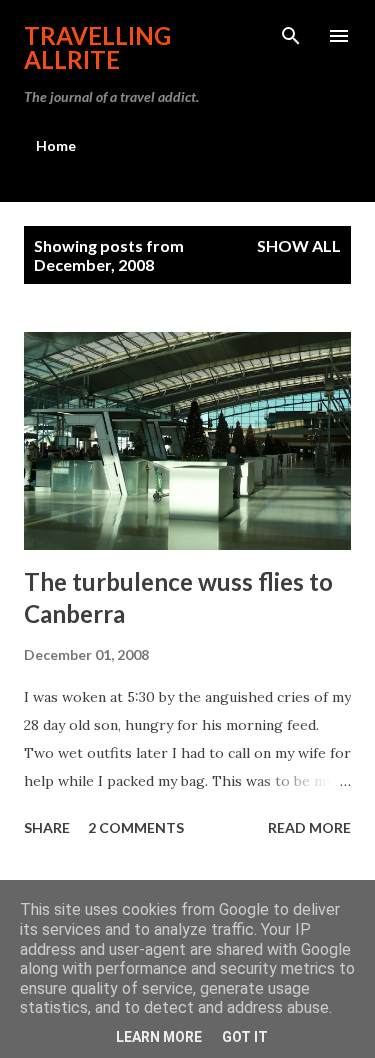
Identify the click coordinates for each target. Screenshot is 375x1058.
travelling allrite (97, 47)
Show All (299, 245)
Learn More (159, 1037)
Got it (245, 1037)
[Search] (291, 36)
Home (56, 145)
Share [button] (47, 827)
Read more (309, 827)
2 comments (136, 827)
